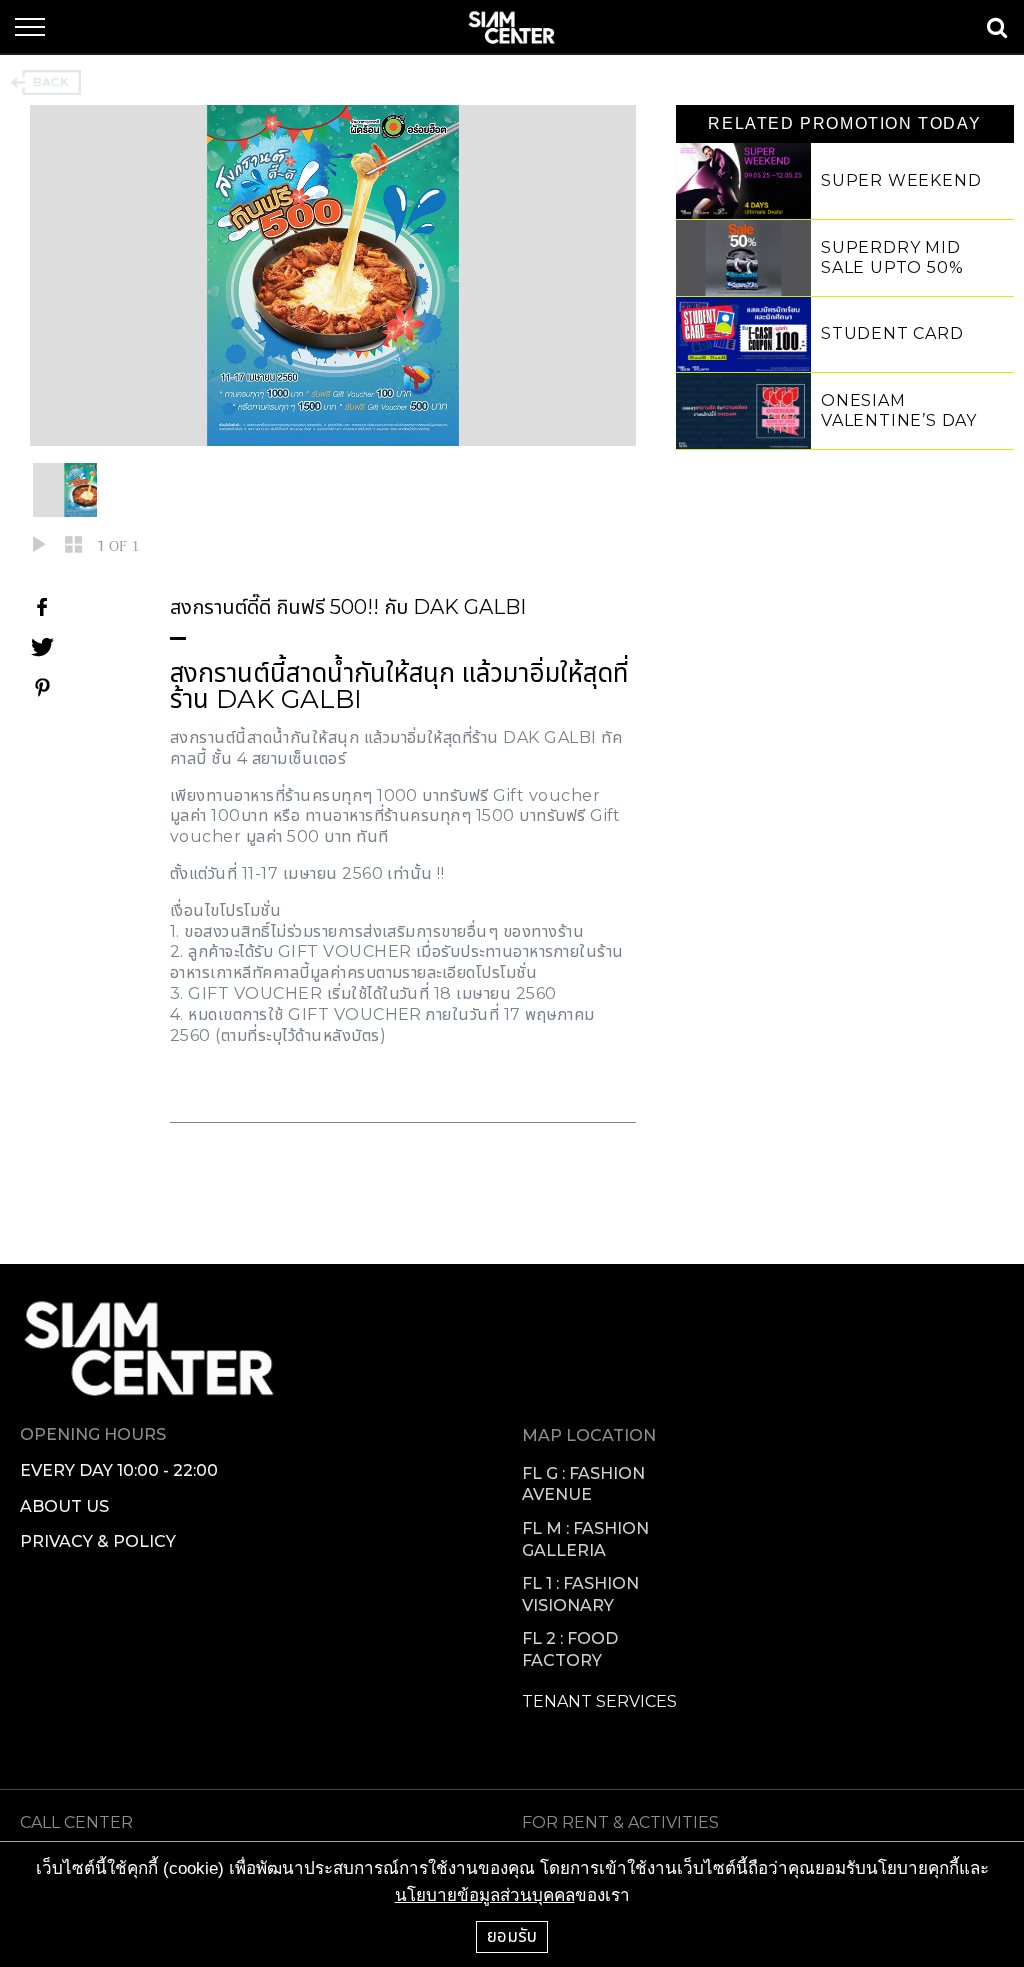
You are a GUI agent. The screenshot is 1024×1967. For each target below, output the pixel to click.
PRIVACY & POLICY (98, 1541)
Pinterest (42, 687)
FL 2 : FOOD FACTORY (570, 1649)
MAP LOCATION (589, 1435)
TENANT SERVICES (599, 1701)
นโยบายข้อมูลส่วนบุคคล (485, 1895)
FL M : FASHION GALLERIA (585, 1539)
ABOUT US (64, 1506)
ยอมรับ (512, 1936)
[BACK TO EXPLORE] (45, 82)
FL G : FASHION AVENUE (583, 1484)
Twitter (42, 647)
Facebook (42, 607)
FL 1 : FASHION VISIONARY (580, 1594)
